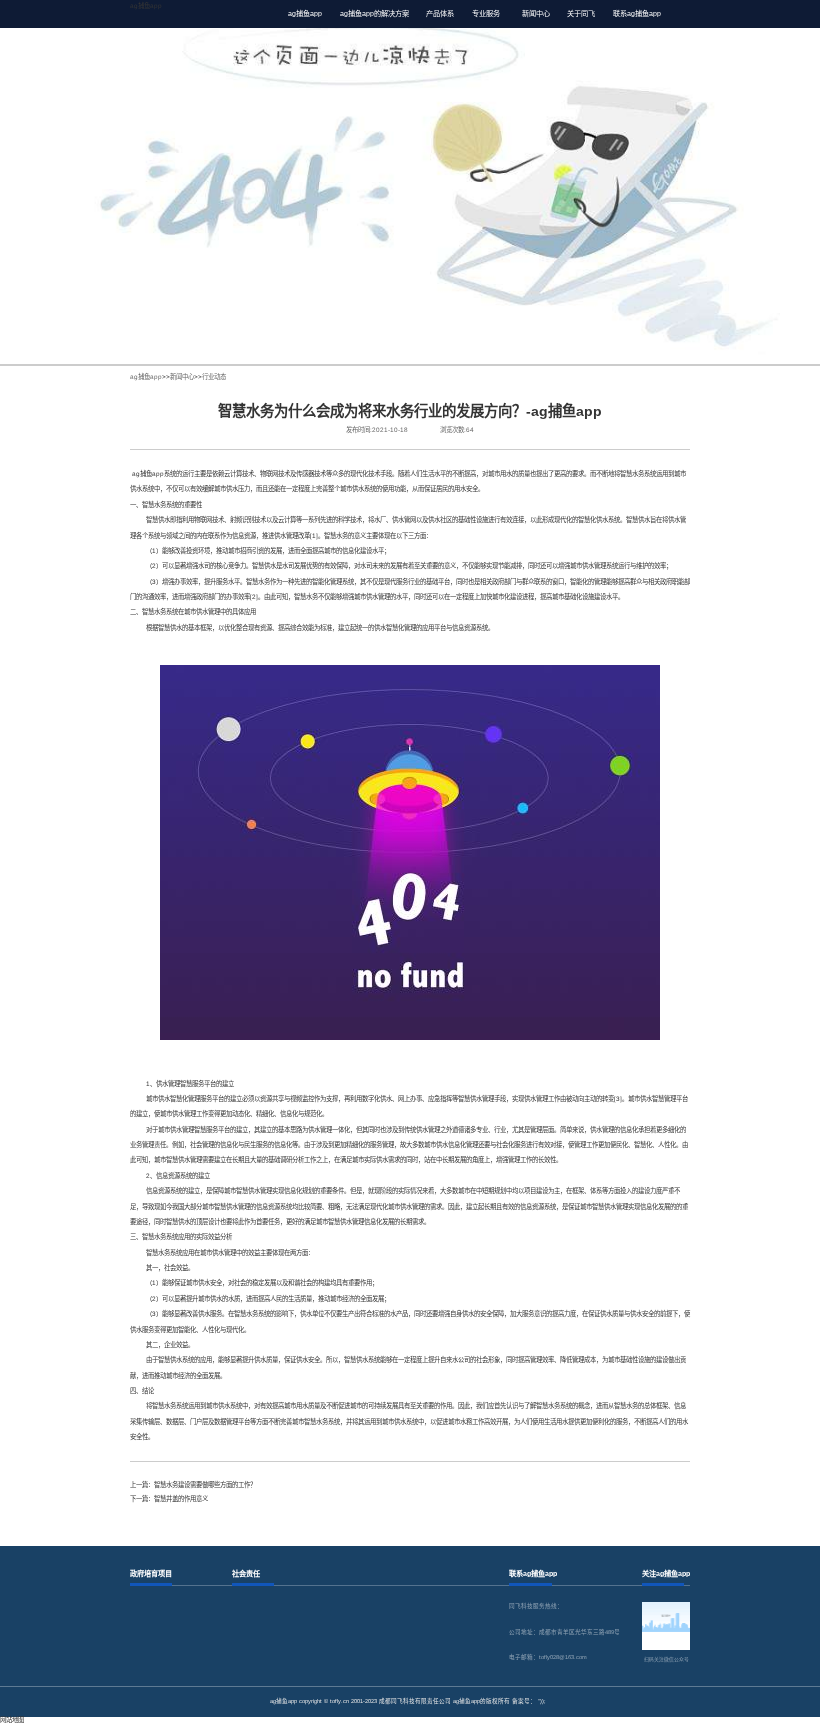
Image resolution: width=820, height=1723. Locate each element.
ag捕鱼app (146, 6)
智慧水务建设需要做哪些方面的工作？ (205, 1484)
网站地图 (12, 1719)
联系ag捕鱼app (637, 13)
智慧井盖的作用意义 (181, 1498)
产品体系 (440, 13)
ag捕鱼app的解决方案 (374, 13)
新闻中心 (536, 13)
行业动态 (214, 376)
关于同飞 (581, 13)
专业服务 (486, 13)
